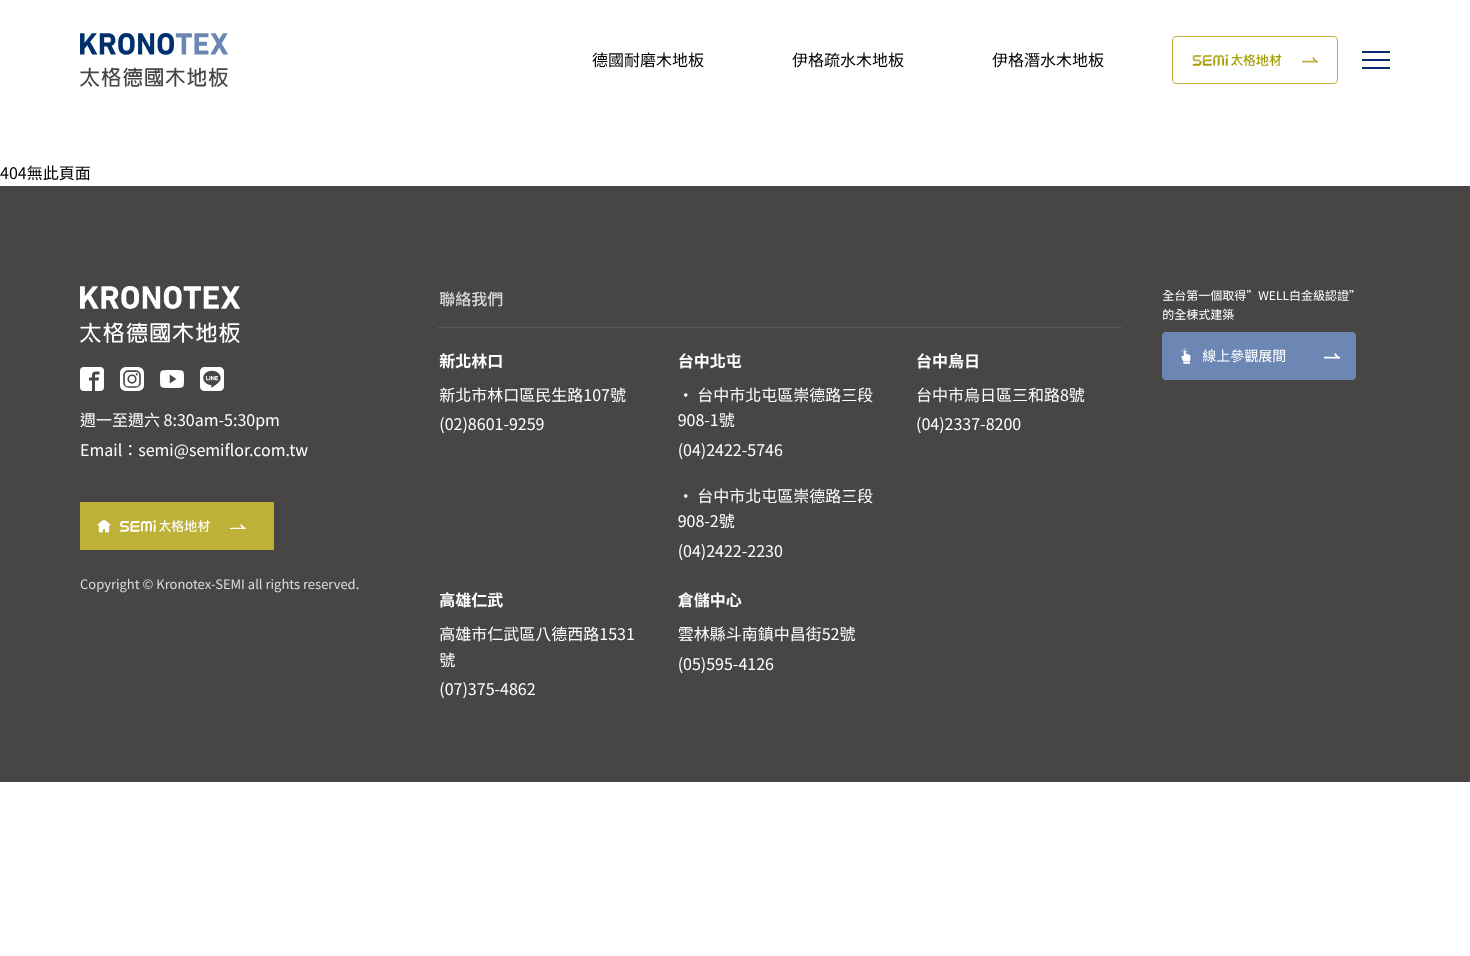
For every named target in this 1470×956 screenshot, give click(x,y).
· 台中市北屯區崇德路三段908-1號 (776, 407)
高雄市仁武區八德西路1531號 (537, 646)
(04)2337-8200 (968, 423)
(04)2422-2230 (730, 550)
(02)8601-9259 (491, 423)
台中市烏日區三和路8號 (1000, 394)
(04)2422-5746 (730, 449)
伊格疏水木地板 (848, 59)
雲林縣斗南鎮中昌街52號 (767, 633)
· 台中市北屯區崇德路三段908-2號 (776, 508)
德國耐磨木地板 (648, 59)
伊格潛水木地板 (1048, 59)
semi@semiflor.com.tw (223, 449)
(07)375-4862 (487, 688)
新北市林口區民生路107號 (532, 394)
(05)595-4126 (726, 663)
